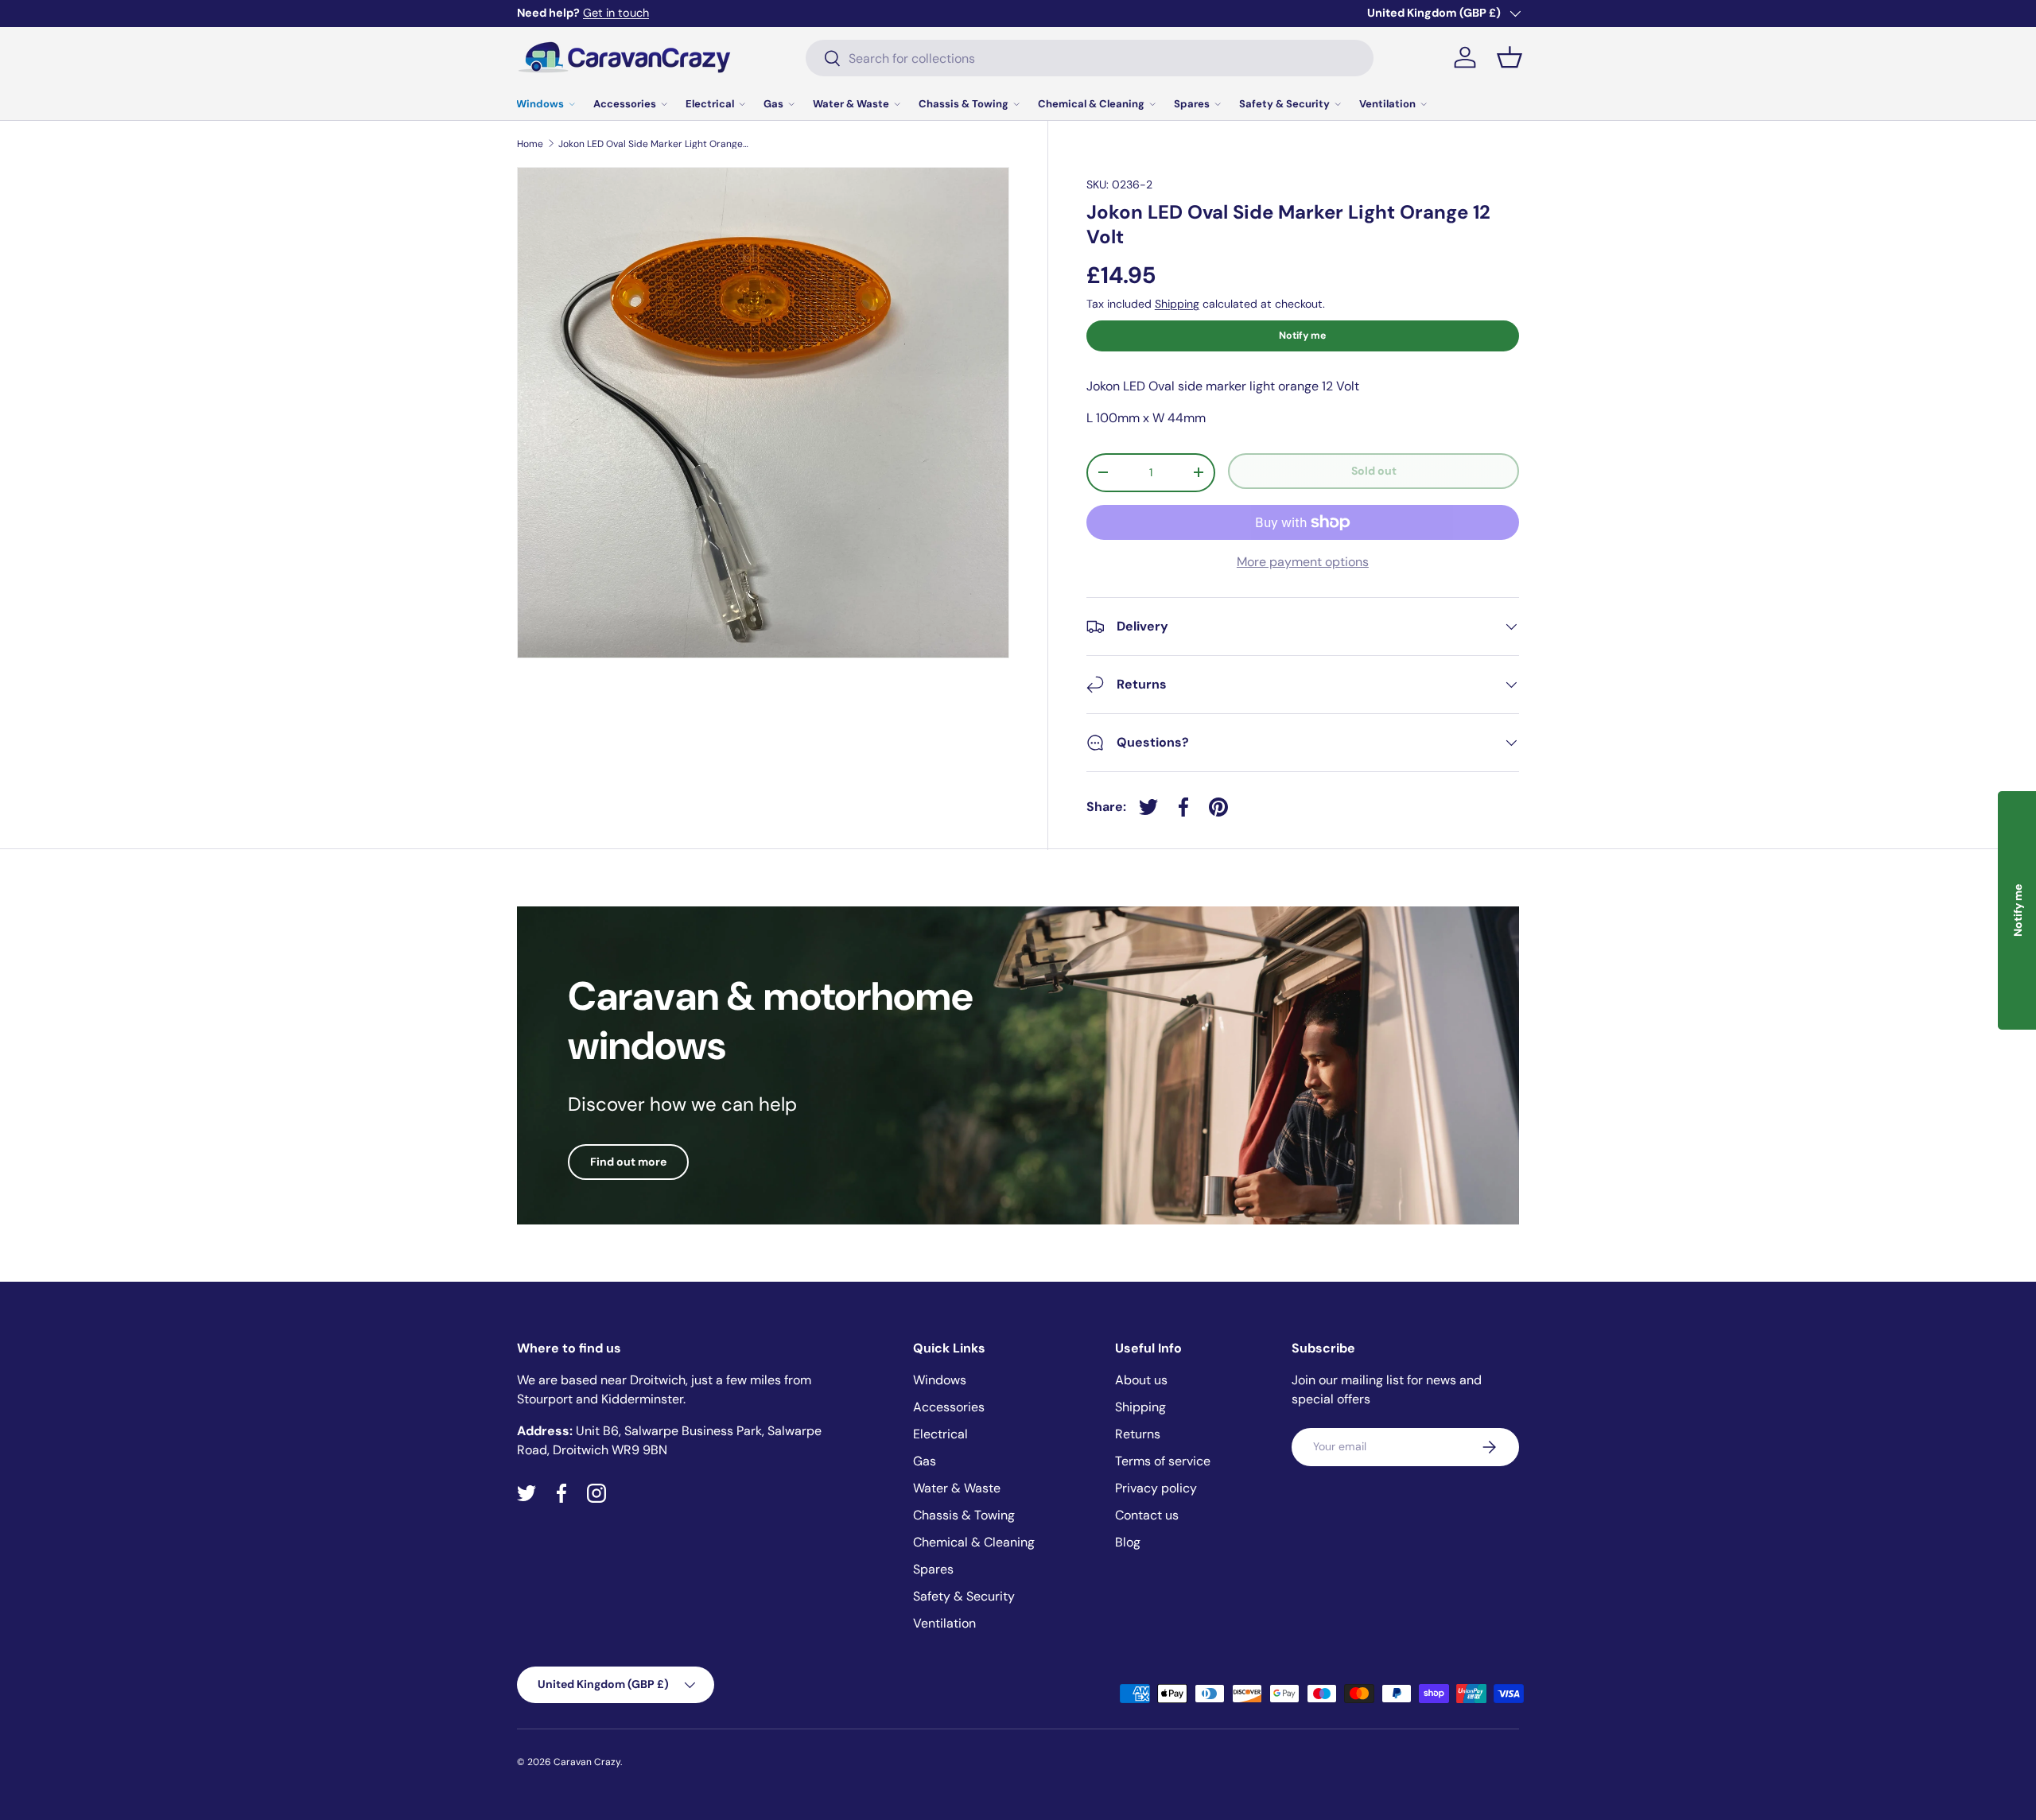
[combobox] (1090, 58)
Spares (1192, 104)
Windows (540, 104)
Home (530, 144)
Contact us (1147, 1515)
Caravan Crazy (587, 1762)
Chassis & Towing (964, 104)
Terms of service (1163, 1461)
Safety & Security (1284, 104)
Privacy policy (1156, 1488)
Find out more (628, 1162)
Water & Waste (851, 104)
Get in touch (616, 13)
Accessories (625, 104)
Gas (773, 104)
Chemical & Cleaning (1091, 104)
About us (1141, 1380)
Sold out (1374, 471)
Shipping (1177, 304)
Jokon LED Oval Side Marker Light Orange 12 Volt (654, 144)
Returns (1138, 1434)
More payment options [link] (1303, 562)
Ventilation (1387, 104)
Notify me (1302, 336)
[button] (1510, 57)
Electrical (710, 104)
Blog (1128, 1542)
